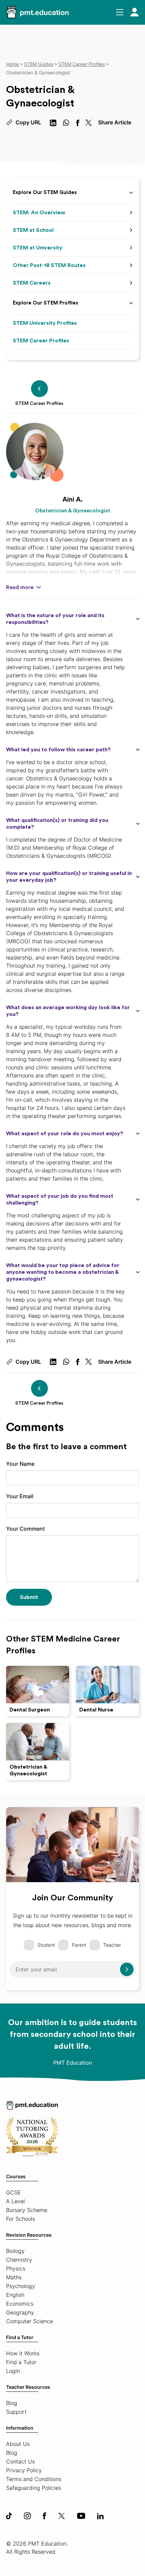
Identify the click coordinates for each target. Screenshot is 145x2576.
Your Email (20, 1496)
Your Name (20, 1464)
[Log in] (135, 12)
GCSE (13, 2192)
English (15, 2295)
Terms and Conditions (34, 2479)
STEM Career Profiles (41, 341)
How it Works (23, 2353)
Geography (20, 2312)
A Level (16, 2201)
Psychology (21, 2286)
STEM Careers (32, 283)
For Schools (21, 2219)
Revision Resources (29, 2235)
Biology (15, 2251)
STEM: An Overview (39, 213)
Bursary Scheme (27, 2210)
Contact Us (20, 2461)
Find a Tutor (20, 2337)
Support (16, 2412)
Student (46, 1945)
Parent (79, 1945)
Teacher (112, 1945)
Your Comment (25, 1529)
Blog (12, 2403)
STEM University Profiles (45, 323)
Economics (20, 2304)
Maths (14, 2277)
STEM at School (33, 230)
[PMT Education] (37, 12)
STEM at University (38, 248)
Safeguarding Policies (34, 2488)
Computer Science (30, 2321)
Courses (16, 2176)
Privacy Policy (24, 2470)
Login (13, 2371)
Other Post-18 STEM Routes (49, 265)
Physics (16, 2268)
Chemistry (19, 2260)
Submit (29, 1597)
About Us (18, 2444)
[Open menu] (120, 12)
